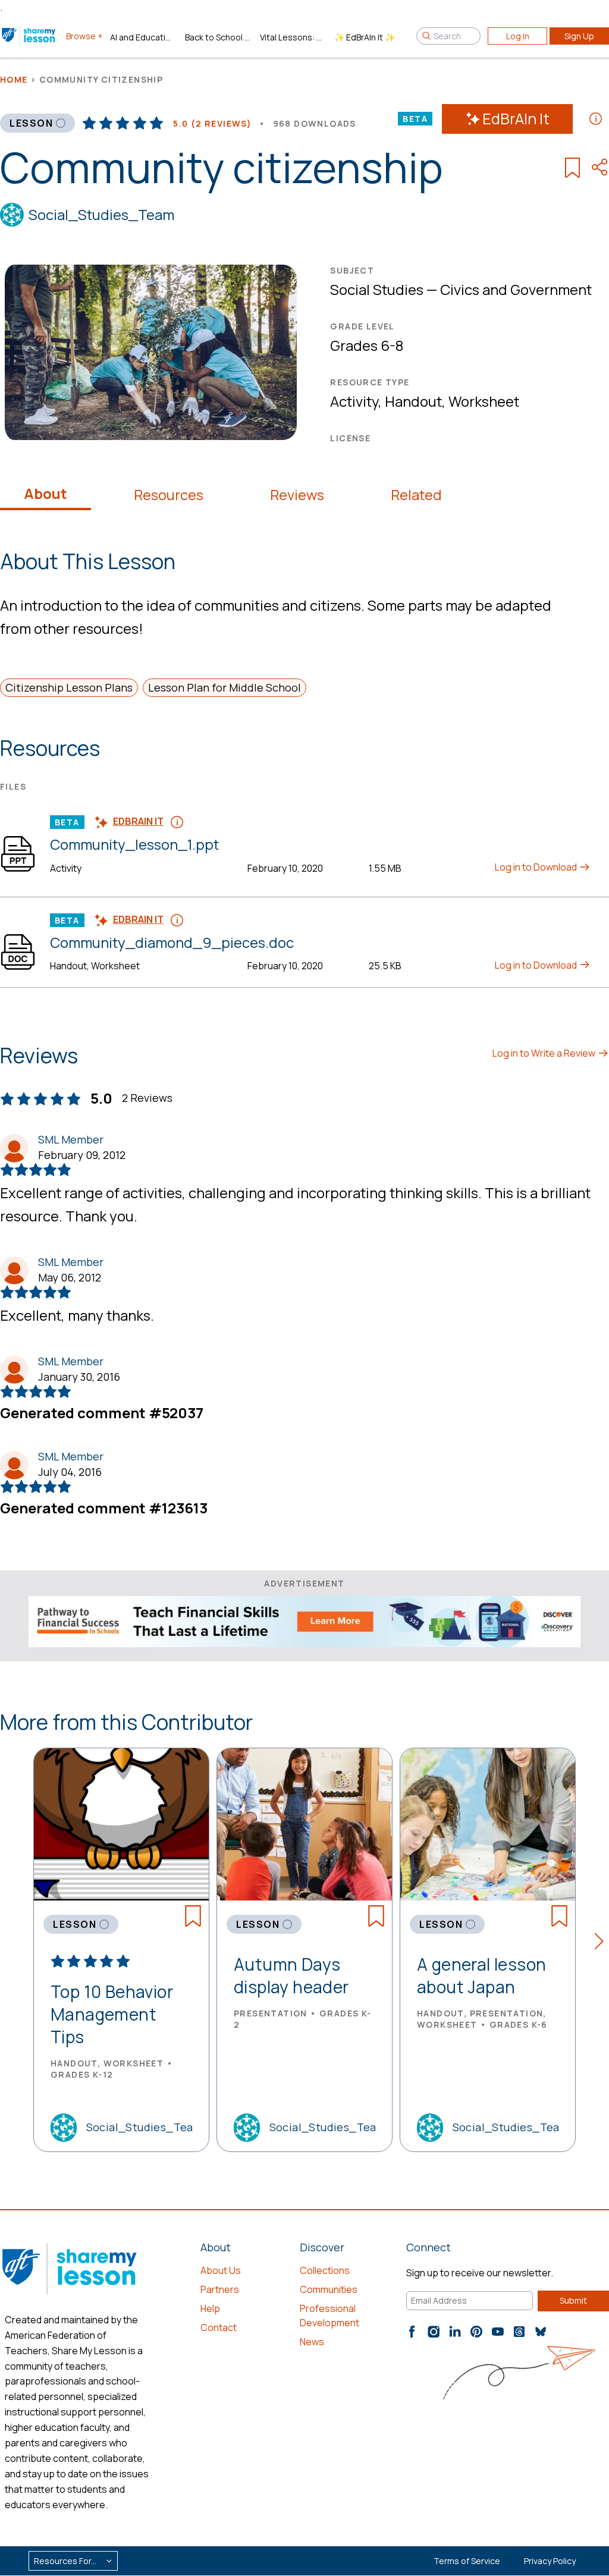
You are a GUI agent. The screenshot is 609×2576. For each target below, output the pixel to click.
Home (14, 79)
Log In (518, 36)
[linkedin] (455, 2332)
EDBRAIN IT (138, 821)
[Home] (29, 36)
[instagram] (434, 2332)
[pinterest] (476, 2332)
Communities (329, 2289)
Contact (219, 2327)
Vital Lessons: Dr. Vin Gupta (293, 37)
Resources (169, 495)
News (312, 2342)
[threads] (519, 2332)
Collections (325, 2270)
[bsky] (541, 2332)
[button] (602, 1943)
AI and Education (143, 37)
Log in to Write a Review (545, 1053)
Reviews (297, 495)
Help (210, 2308)
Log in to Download (537, 867)
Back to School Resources (218, 37)
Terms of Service (467, 2561)
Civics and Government (516, 289)
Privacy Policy (550, 2561)
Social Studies (377, 289)
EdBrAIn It (516, 119)
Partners (220, 2289)
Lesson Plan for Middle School (225, 687)
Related (416, 495)
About (45, 494)
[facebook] (412, 2332)
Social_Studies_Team (101, 214)
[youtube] (498, 2332)
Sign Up (579, 36)
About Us (221, 2270)
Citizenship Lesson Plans (69, 687)
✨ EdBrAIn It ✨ (365, 37)
